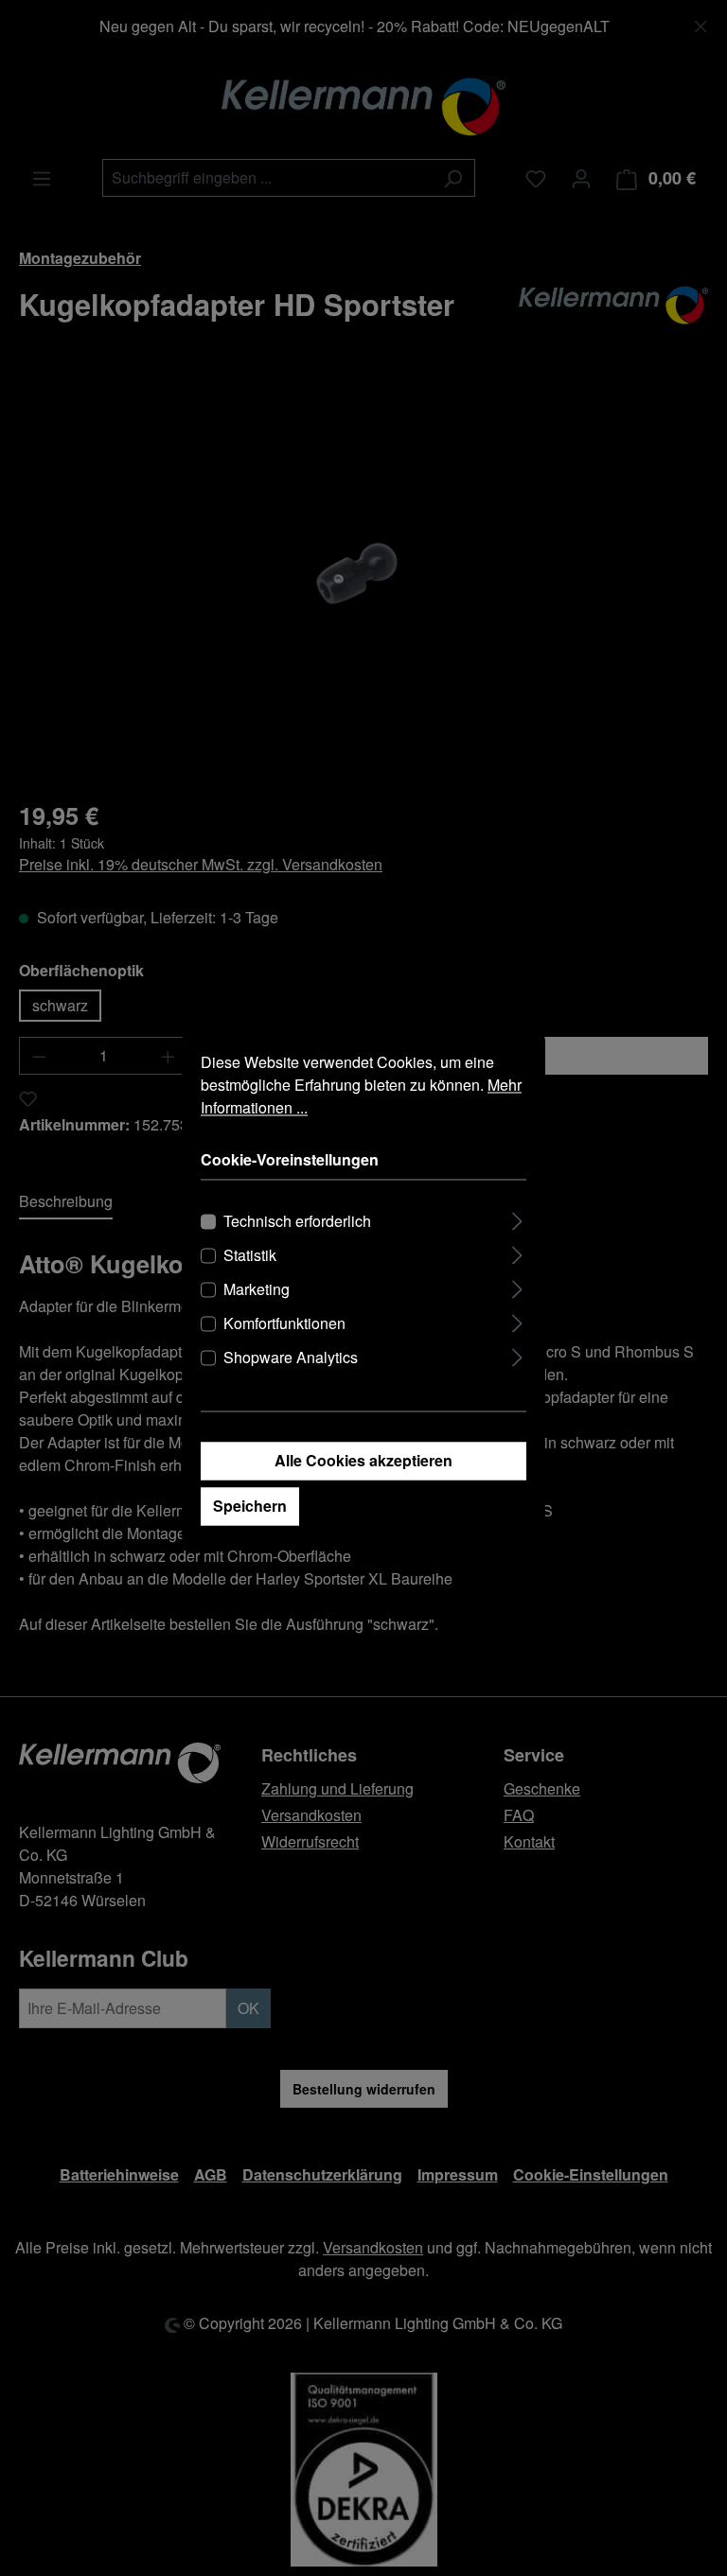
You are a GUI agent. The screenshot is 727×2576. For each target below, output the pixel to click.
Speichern (250, 1506)
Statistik (250, 1255)
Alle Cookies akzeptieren (363, 1460)
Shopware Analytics (291, 1357)
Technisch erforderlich (297, 1221)
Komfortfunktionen (284, 1323)
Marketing (257, 1289)
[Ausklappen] (517, 1218)
